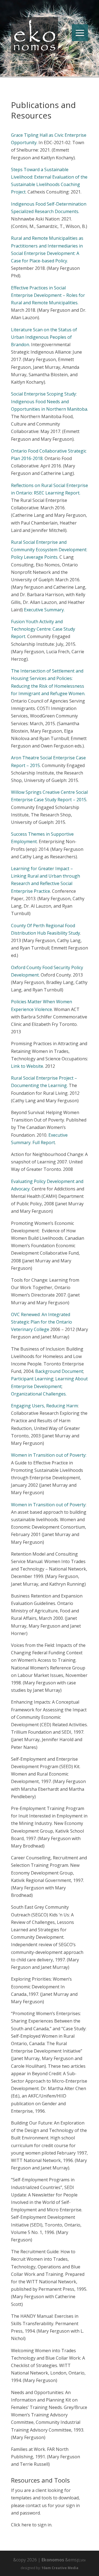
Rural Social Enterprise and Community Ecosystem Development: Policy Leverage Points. (49, 550)
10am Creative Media (60, 2568)
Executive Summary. (44, 610)
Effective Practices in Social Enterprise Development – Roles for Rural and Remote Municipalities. (48, 295)
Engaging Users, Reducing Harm (44, 1406)
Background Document (59, 1371)
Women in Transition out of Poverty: (49, 1455)
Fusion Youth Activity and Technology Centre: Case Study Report (43, 629)
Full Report (44, 1142)
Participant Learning (32, 1379)
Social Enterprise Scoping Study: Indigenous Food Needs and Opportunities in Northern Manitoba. (50, 401)
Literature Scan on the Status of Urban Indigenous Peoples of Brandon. (44, 337)
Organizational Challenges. (39, 1394)
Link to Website (27, 1066)
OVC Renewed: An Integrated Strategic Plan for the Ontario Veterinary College (42, 1322)
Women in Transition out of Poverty (48, 1505)
